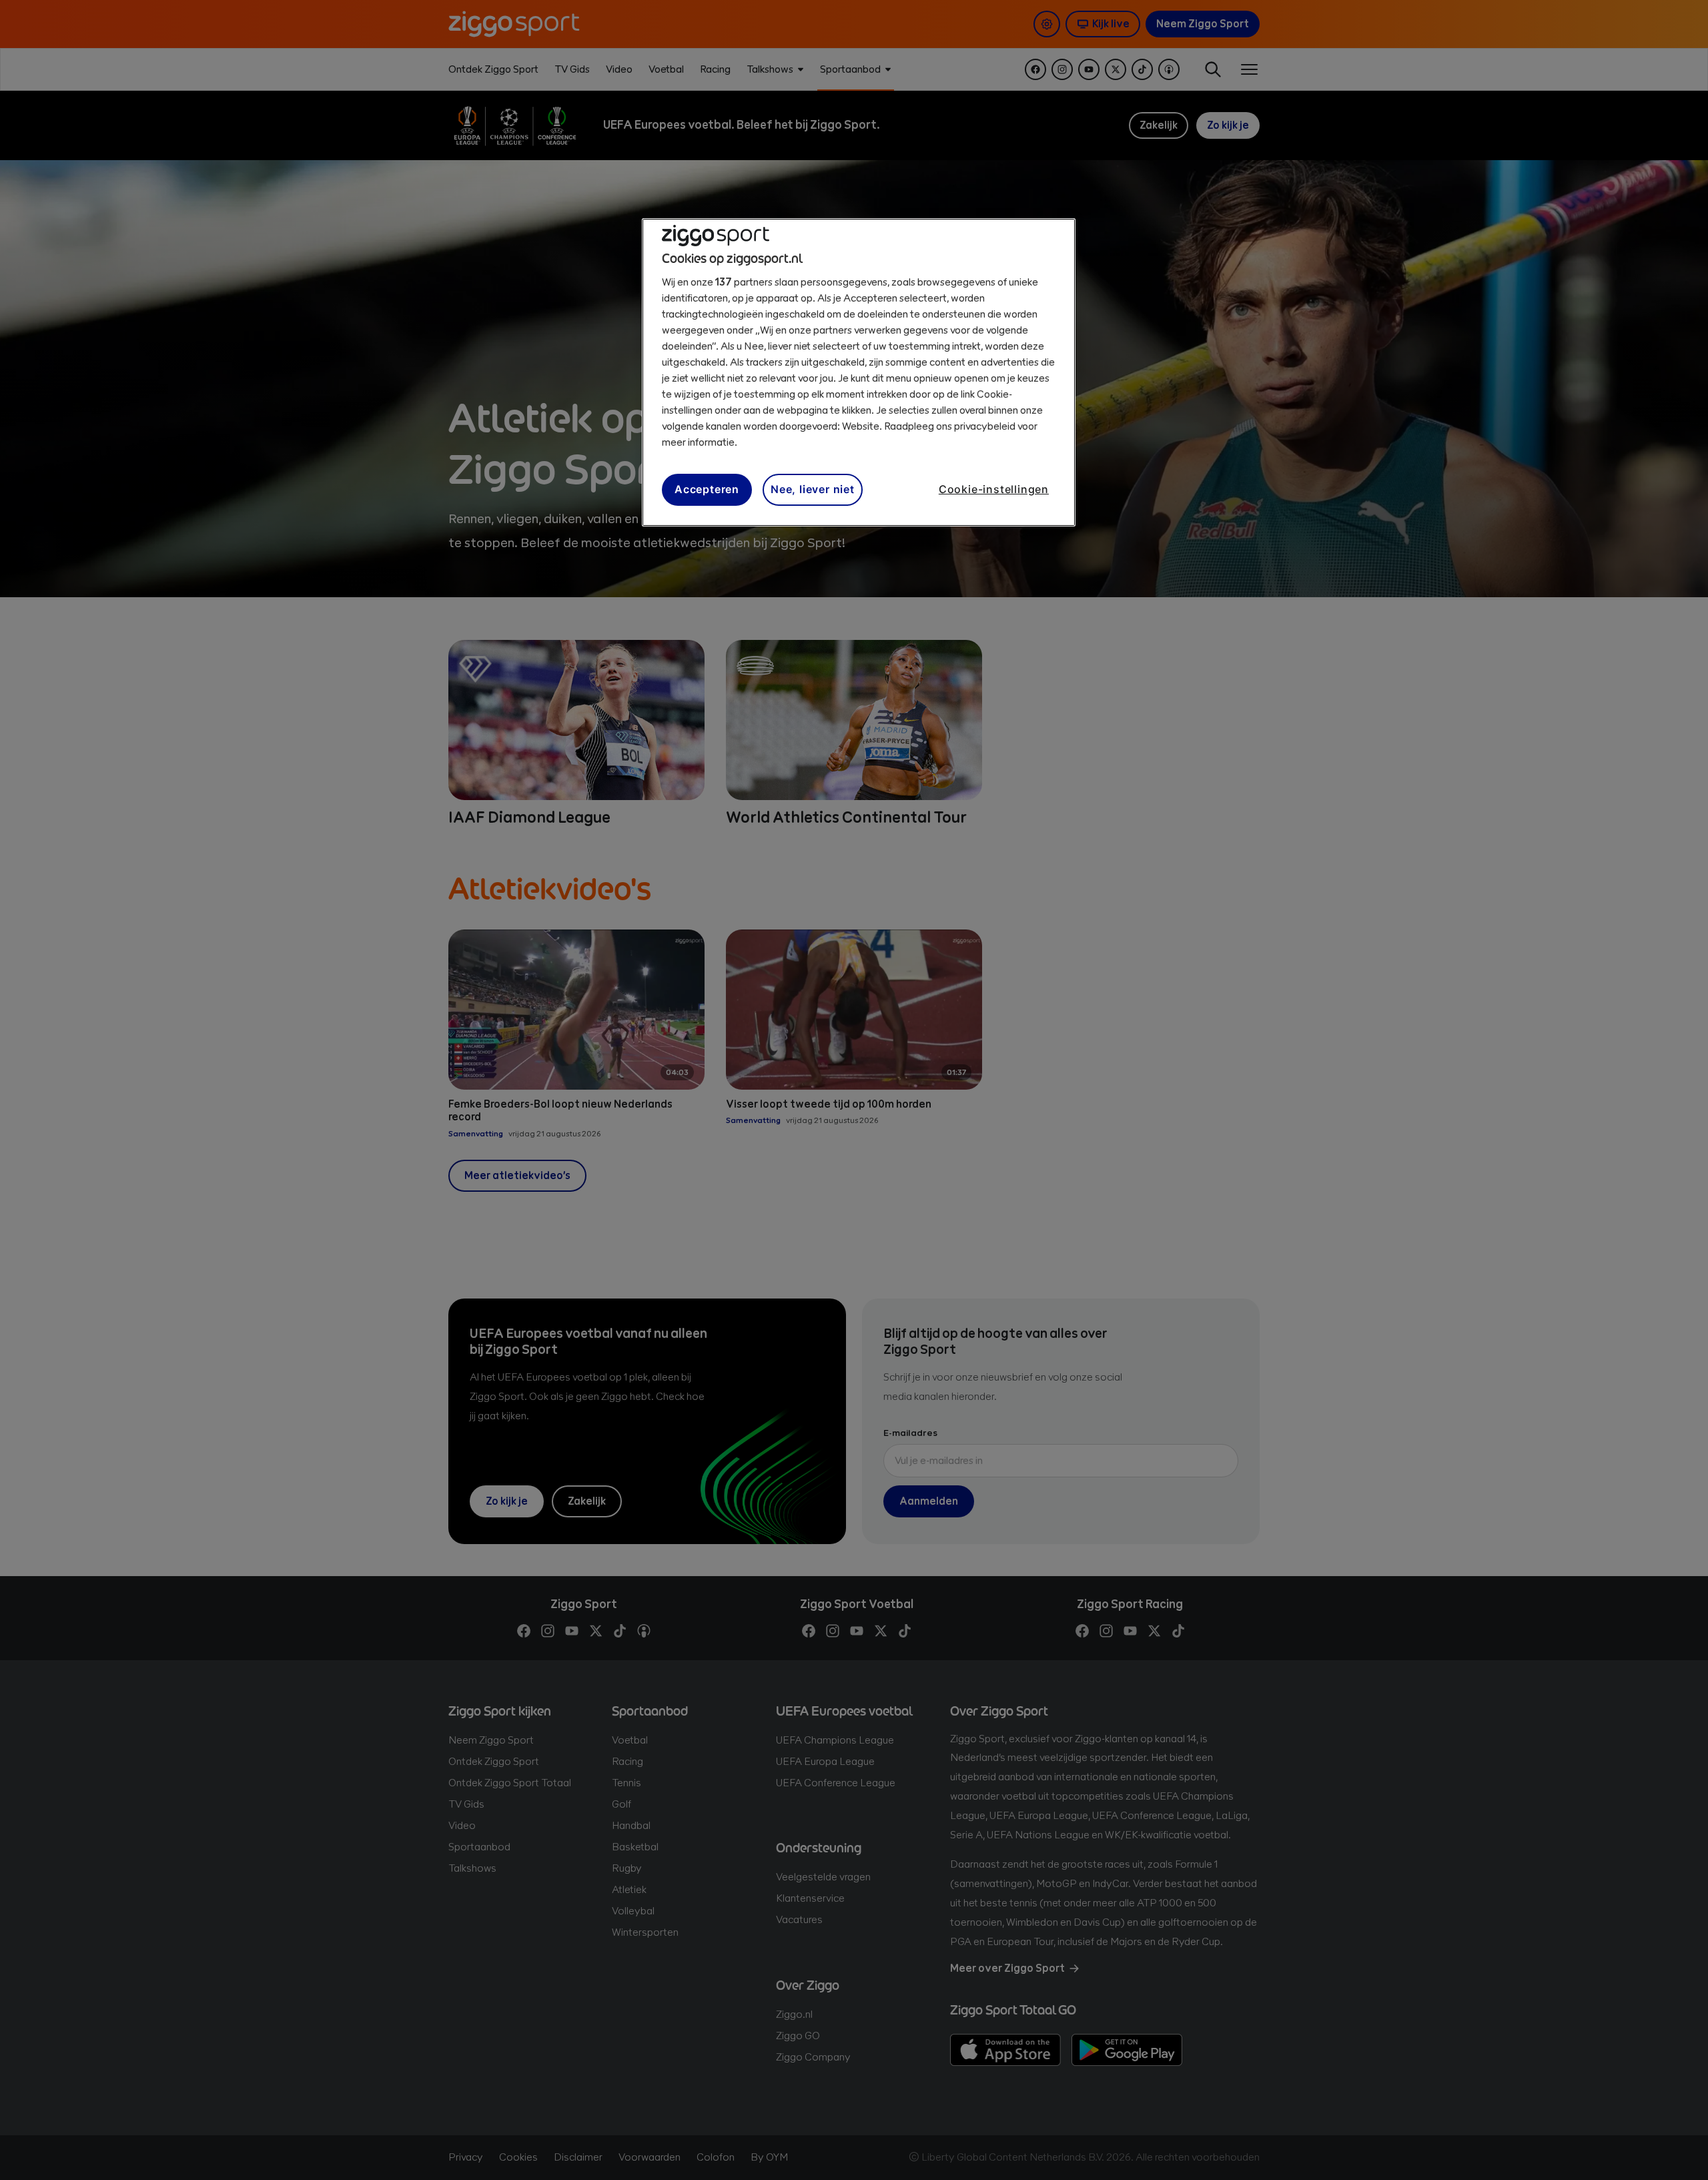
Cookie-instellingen (994, 489)
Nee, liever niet (813, 489)
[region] (859, 372)
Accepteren (707, 489)
